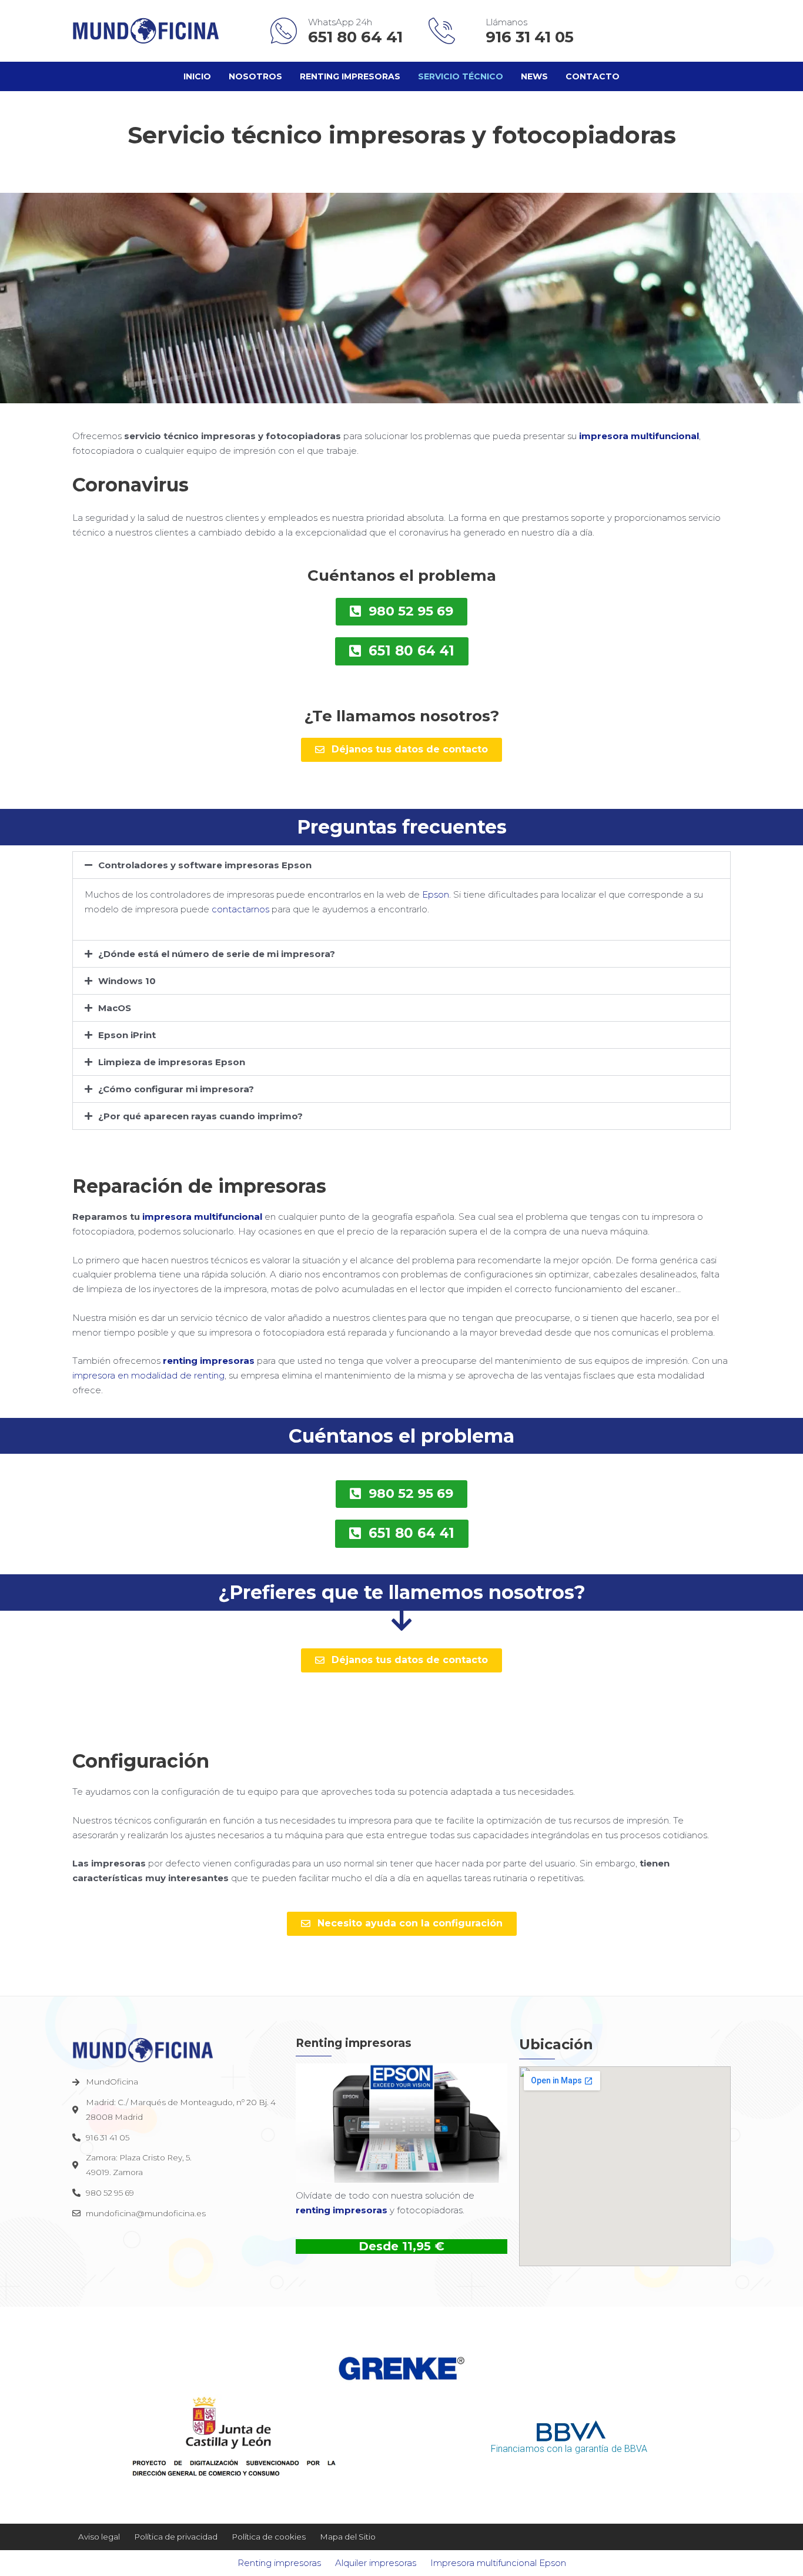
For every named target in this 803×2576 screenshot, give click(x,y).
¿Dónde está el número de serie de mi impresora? (217, 954)
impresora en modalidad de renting (148, 1375)
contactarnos (240, 909)
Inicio (197, 76)
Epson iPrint (127, 1035)
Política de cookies (269, 2537)
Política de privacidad (176, 2537)
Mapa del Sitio (348, 2537)
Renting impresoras (350, 76)
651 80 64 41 (357, 37)
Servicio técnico (461, 76)
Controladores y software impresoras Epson (205, 865)
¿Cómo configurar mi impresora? (176, 1089)
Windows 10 (127, 981)
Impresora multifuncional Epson (498, 2563)
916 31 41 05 (530, 37)
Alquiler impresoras (376, 2563)
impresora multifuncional (639, 436)
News (534, 76)
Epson (436, 894)
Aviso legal (99, 2537)
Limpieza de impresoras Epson (172, 1062)
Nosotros (255, 76)
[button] (401, 865)
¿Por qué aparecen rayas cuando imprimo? (200, 1116)
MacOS (115, 1008)
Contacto (593, 76)
